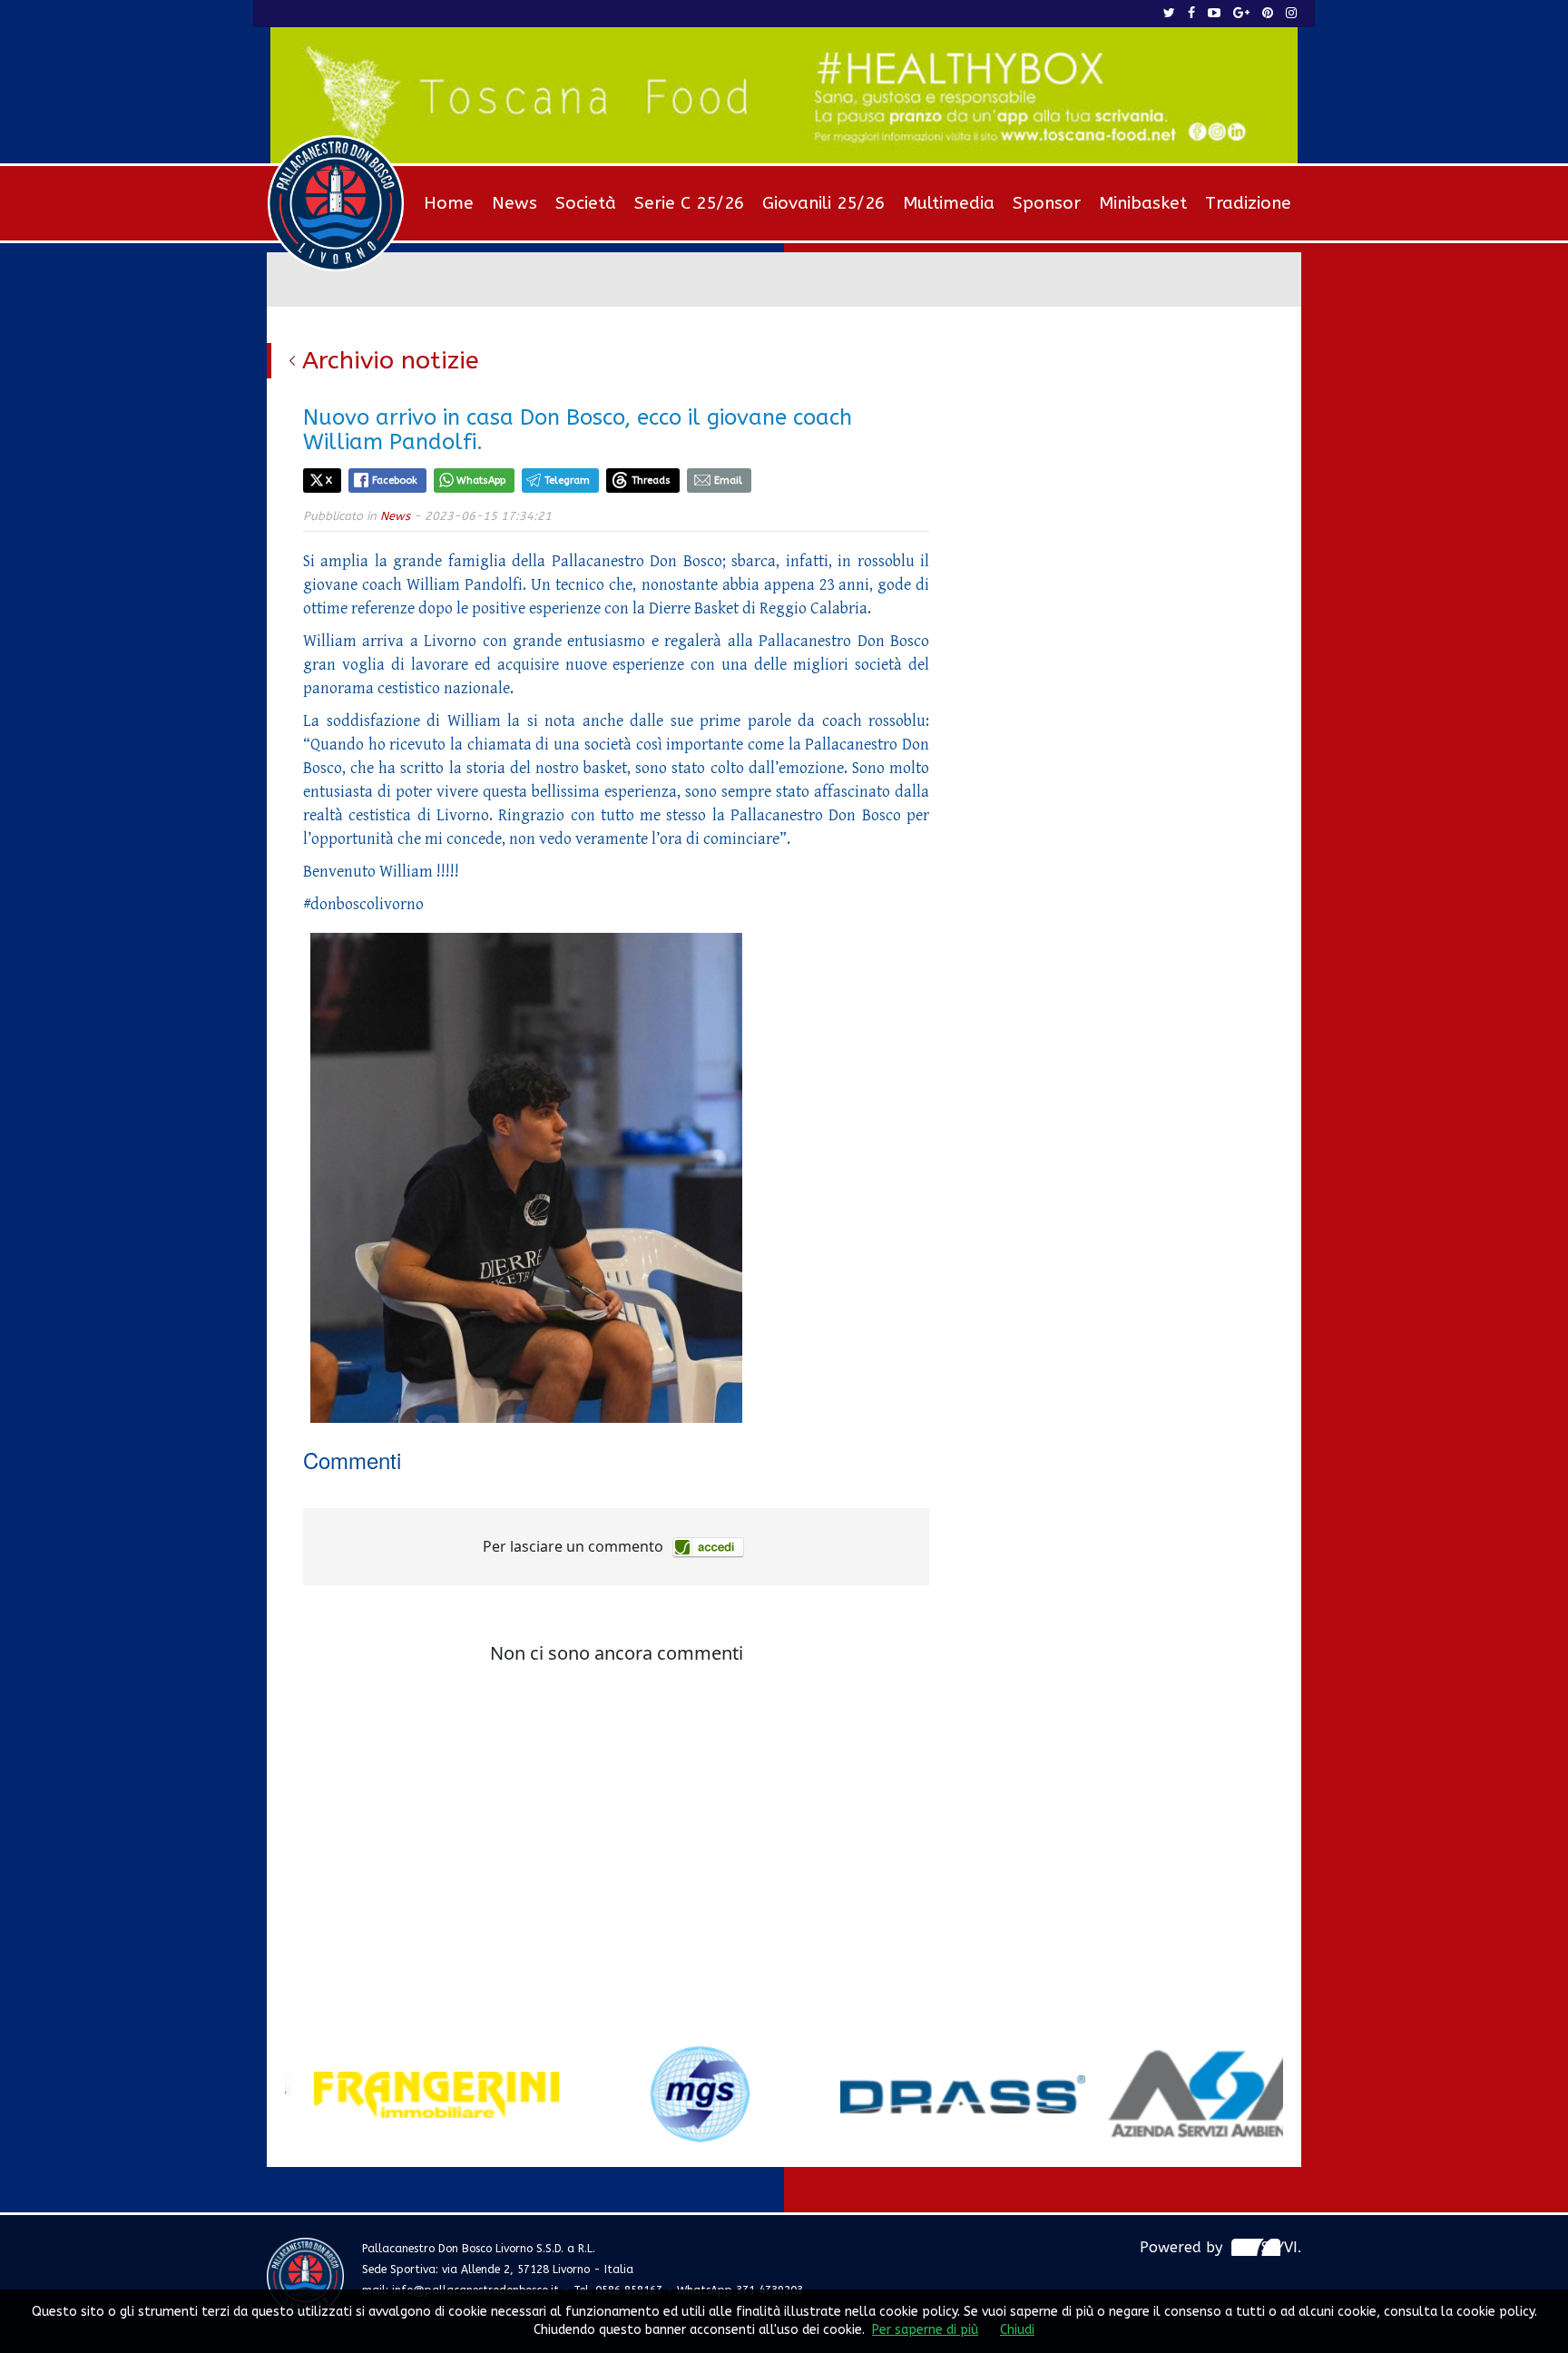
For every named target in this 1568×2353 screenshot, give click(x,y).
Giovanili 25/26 (823, 203)
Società (586, 203)
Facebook (395, 480)
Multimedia (949, 203)
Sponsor (1047, 203)
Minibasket (1143, 203)
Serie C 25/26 (689, 203)
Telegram (567, 480)
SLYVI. (1281, 2247)
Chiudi (1017, 2330)
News (514, 203)
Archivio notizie (391, 360)
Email (728, 480)
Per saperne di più (925, 2330)
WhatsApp (481, 480)
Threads (651, 480)
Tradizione (1248, 203)
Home (449, 203)
